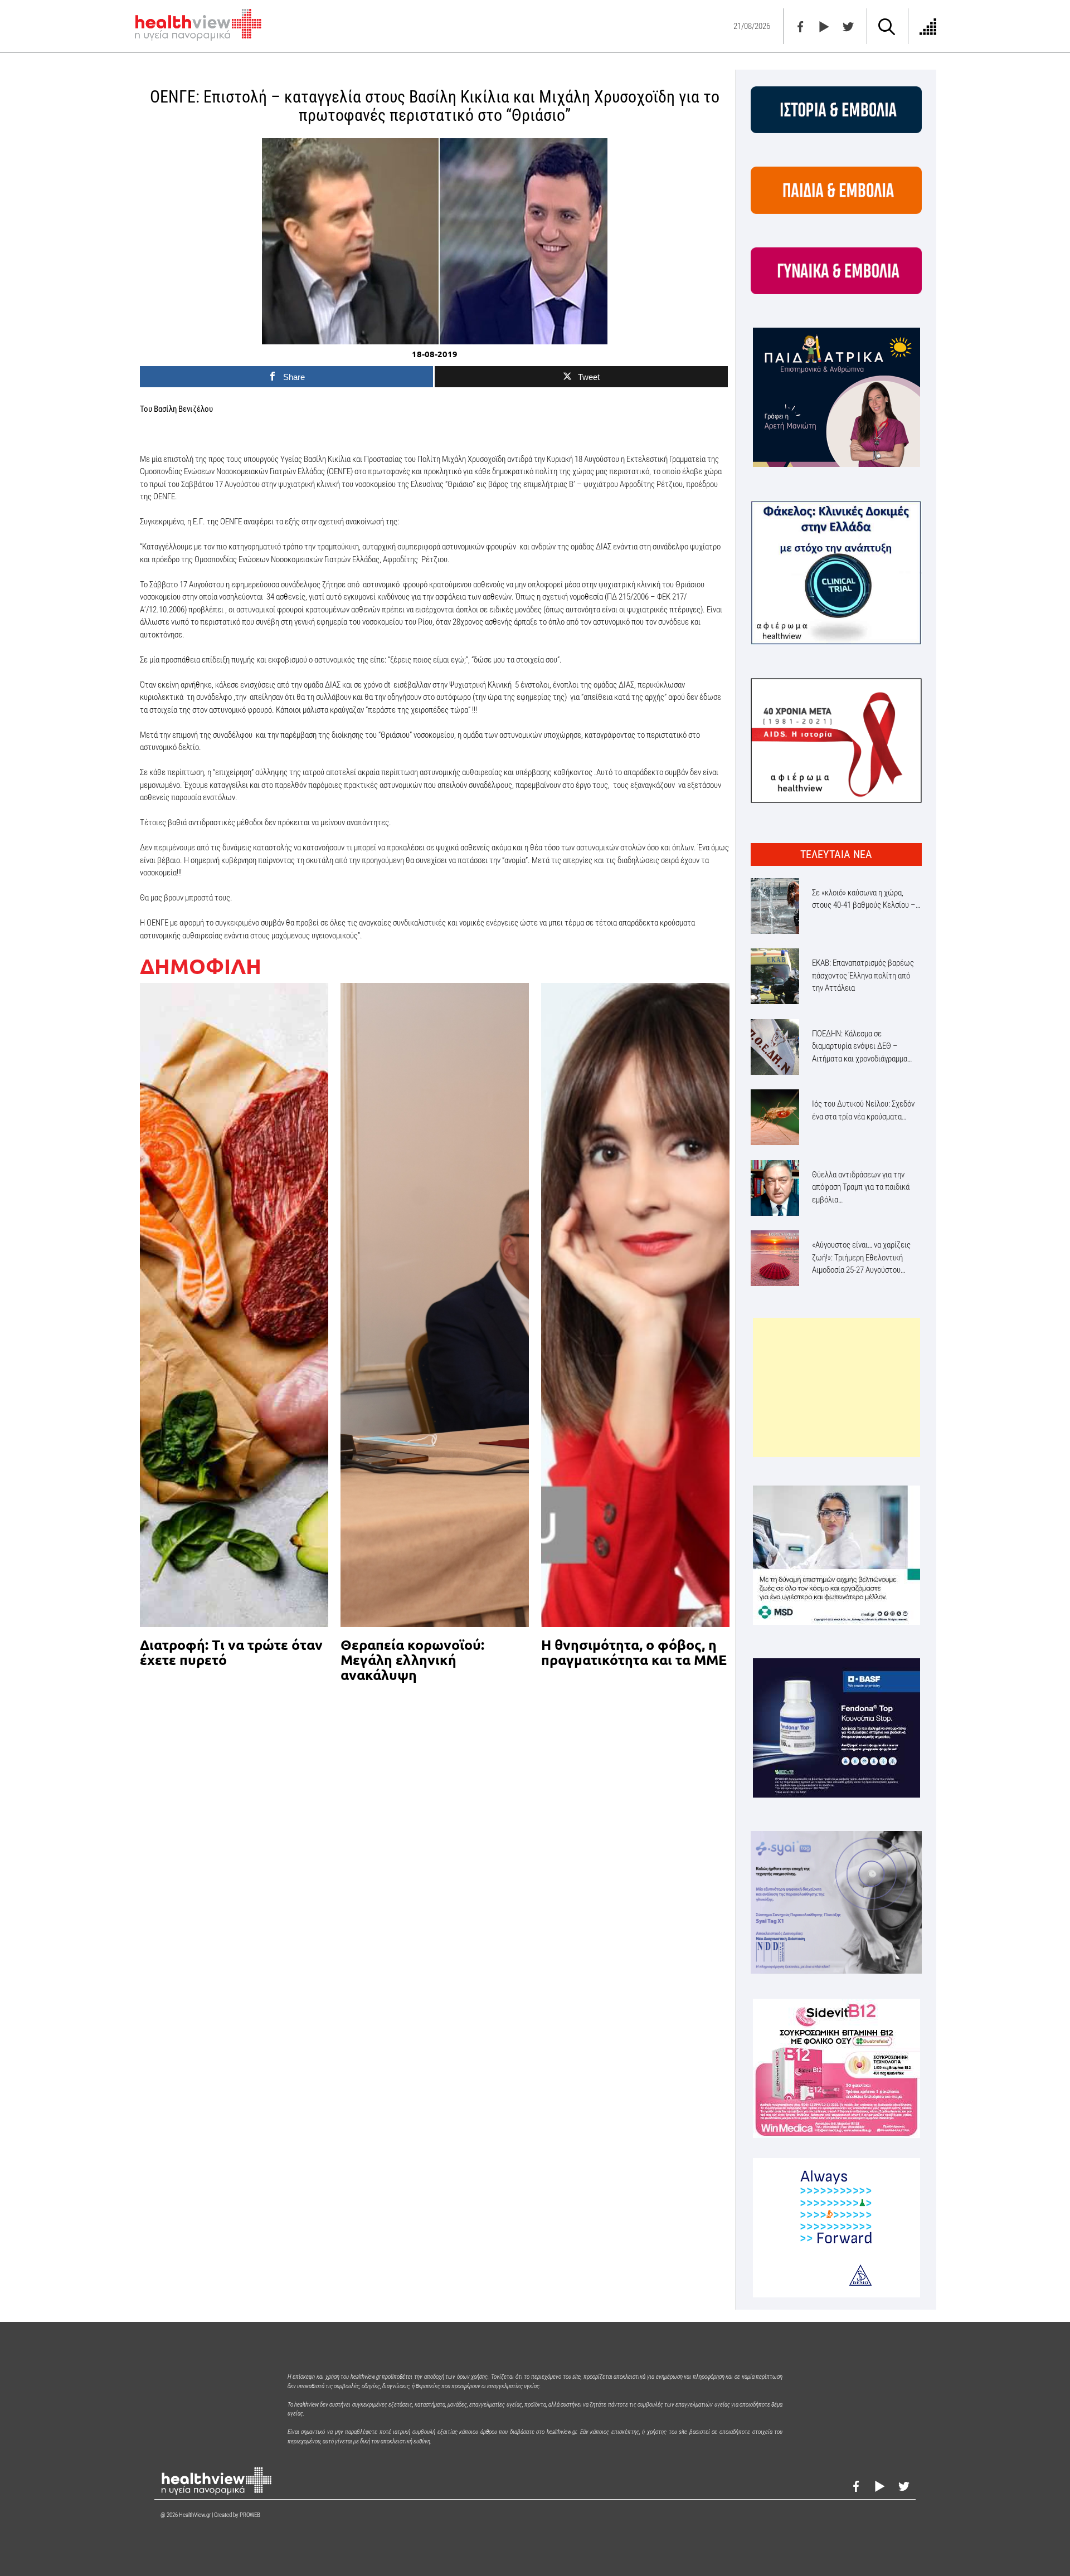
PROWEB (250, 2515)
